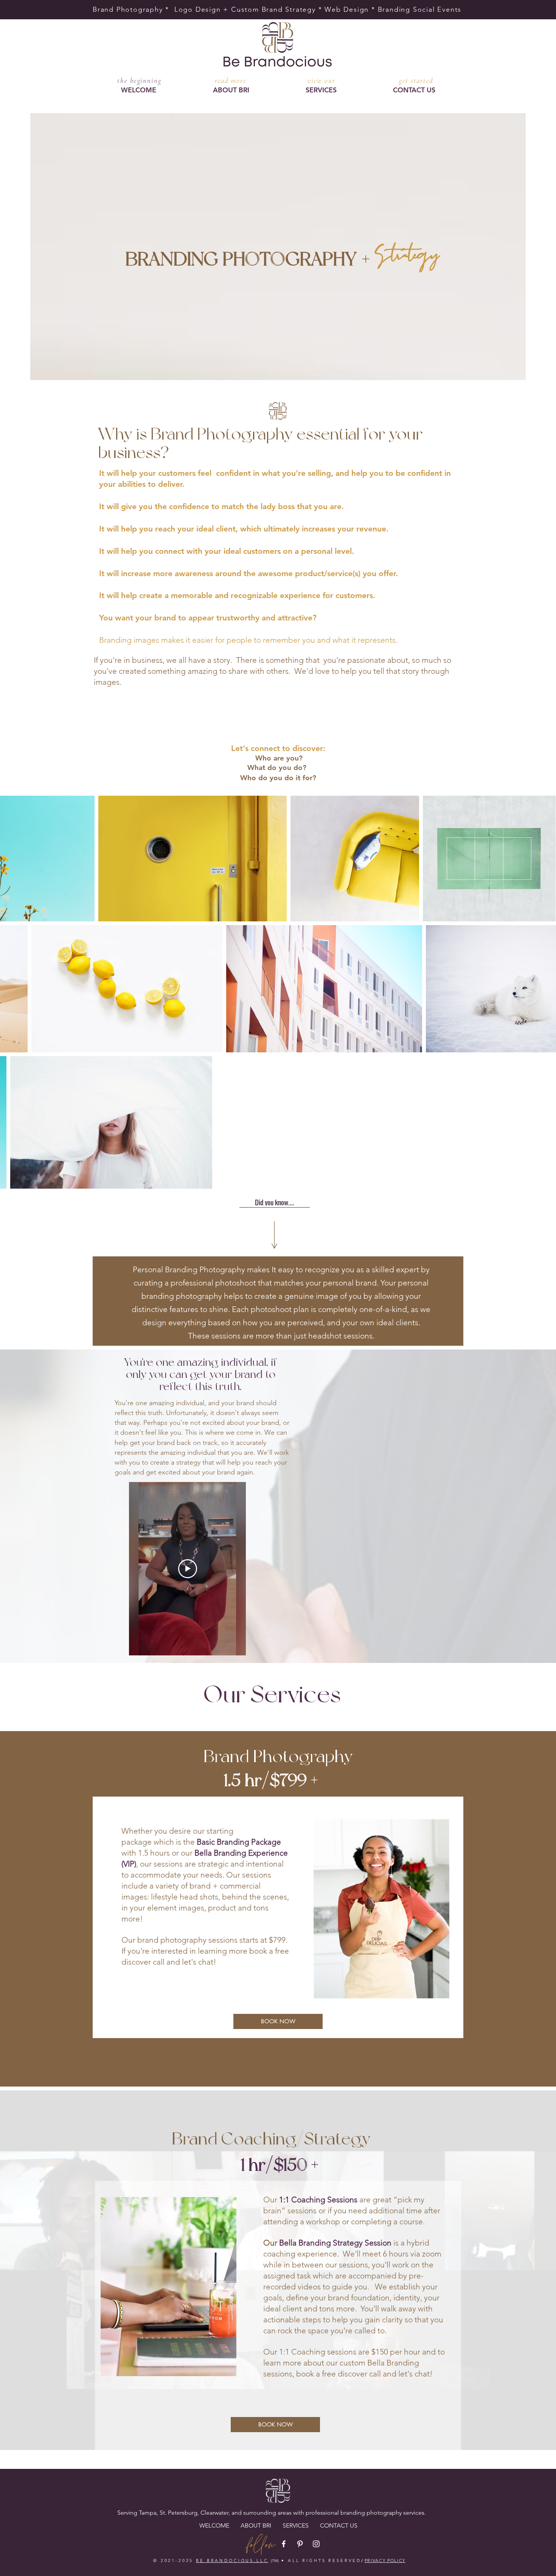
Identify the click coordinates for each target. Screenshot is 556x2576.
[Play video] (188, 1569)
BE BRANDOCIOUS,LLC (232, 2560)
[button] (321, 90)
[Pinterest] (542, 1285)
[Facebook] (542, 1272)
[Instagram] (542, 1298)
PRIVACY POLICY (385, 2560)
